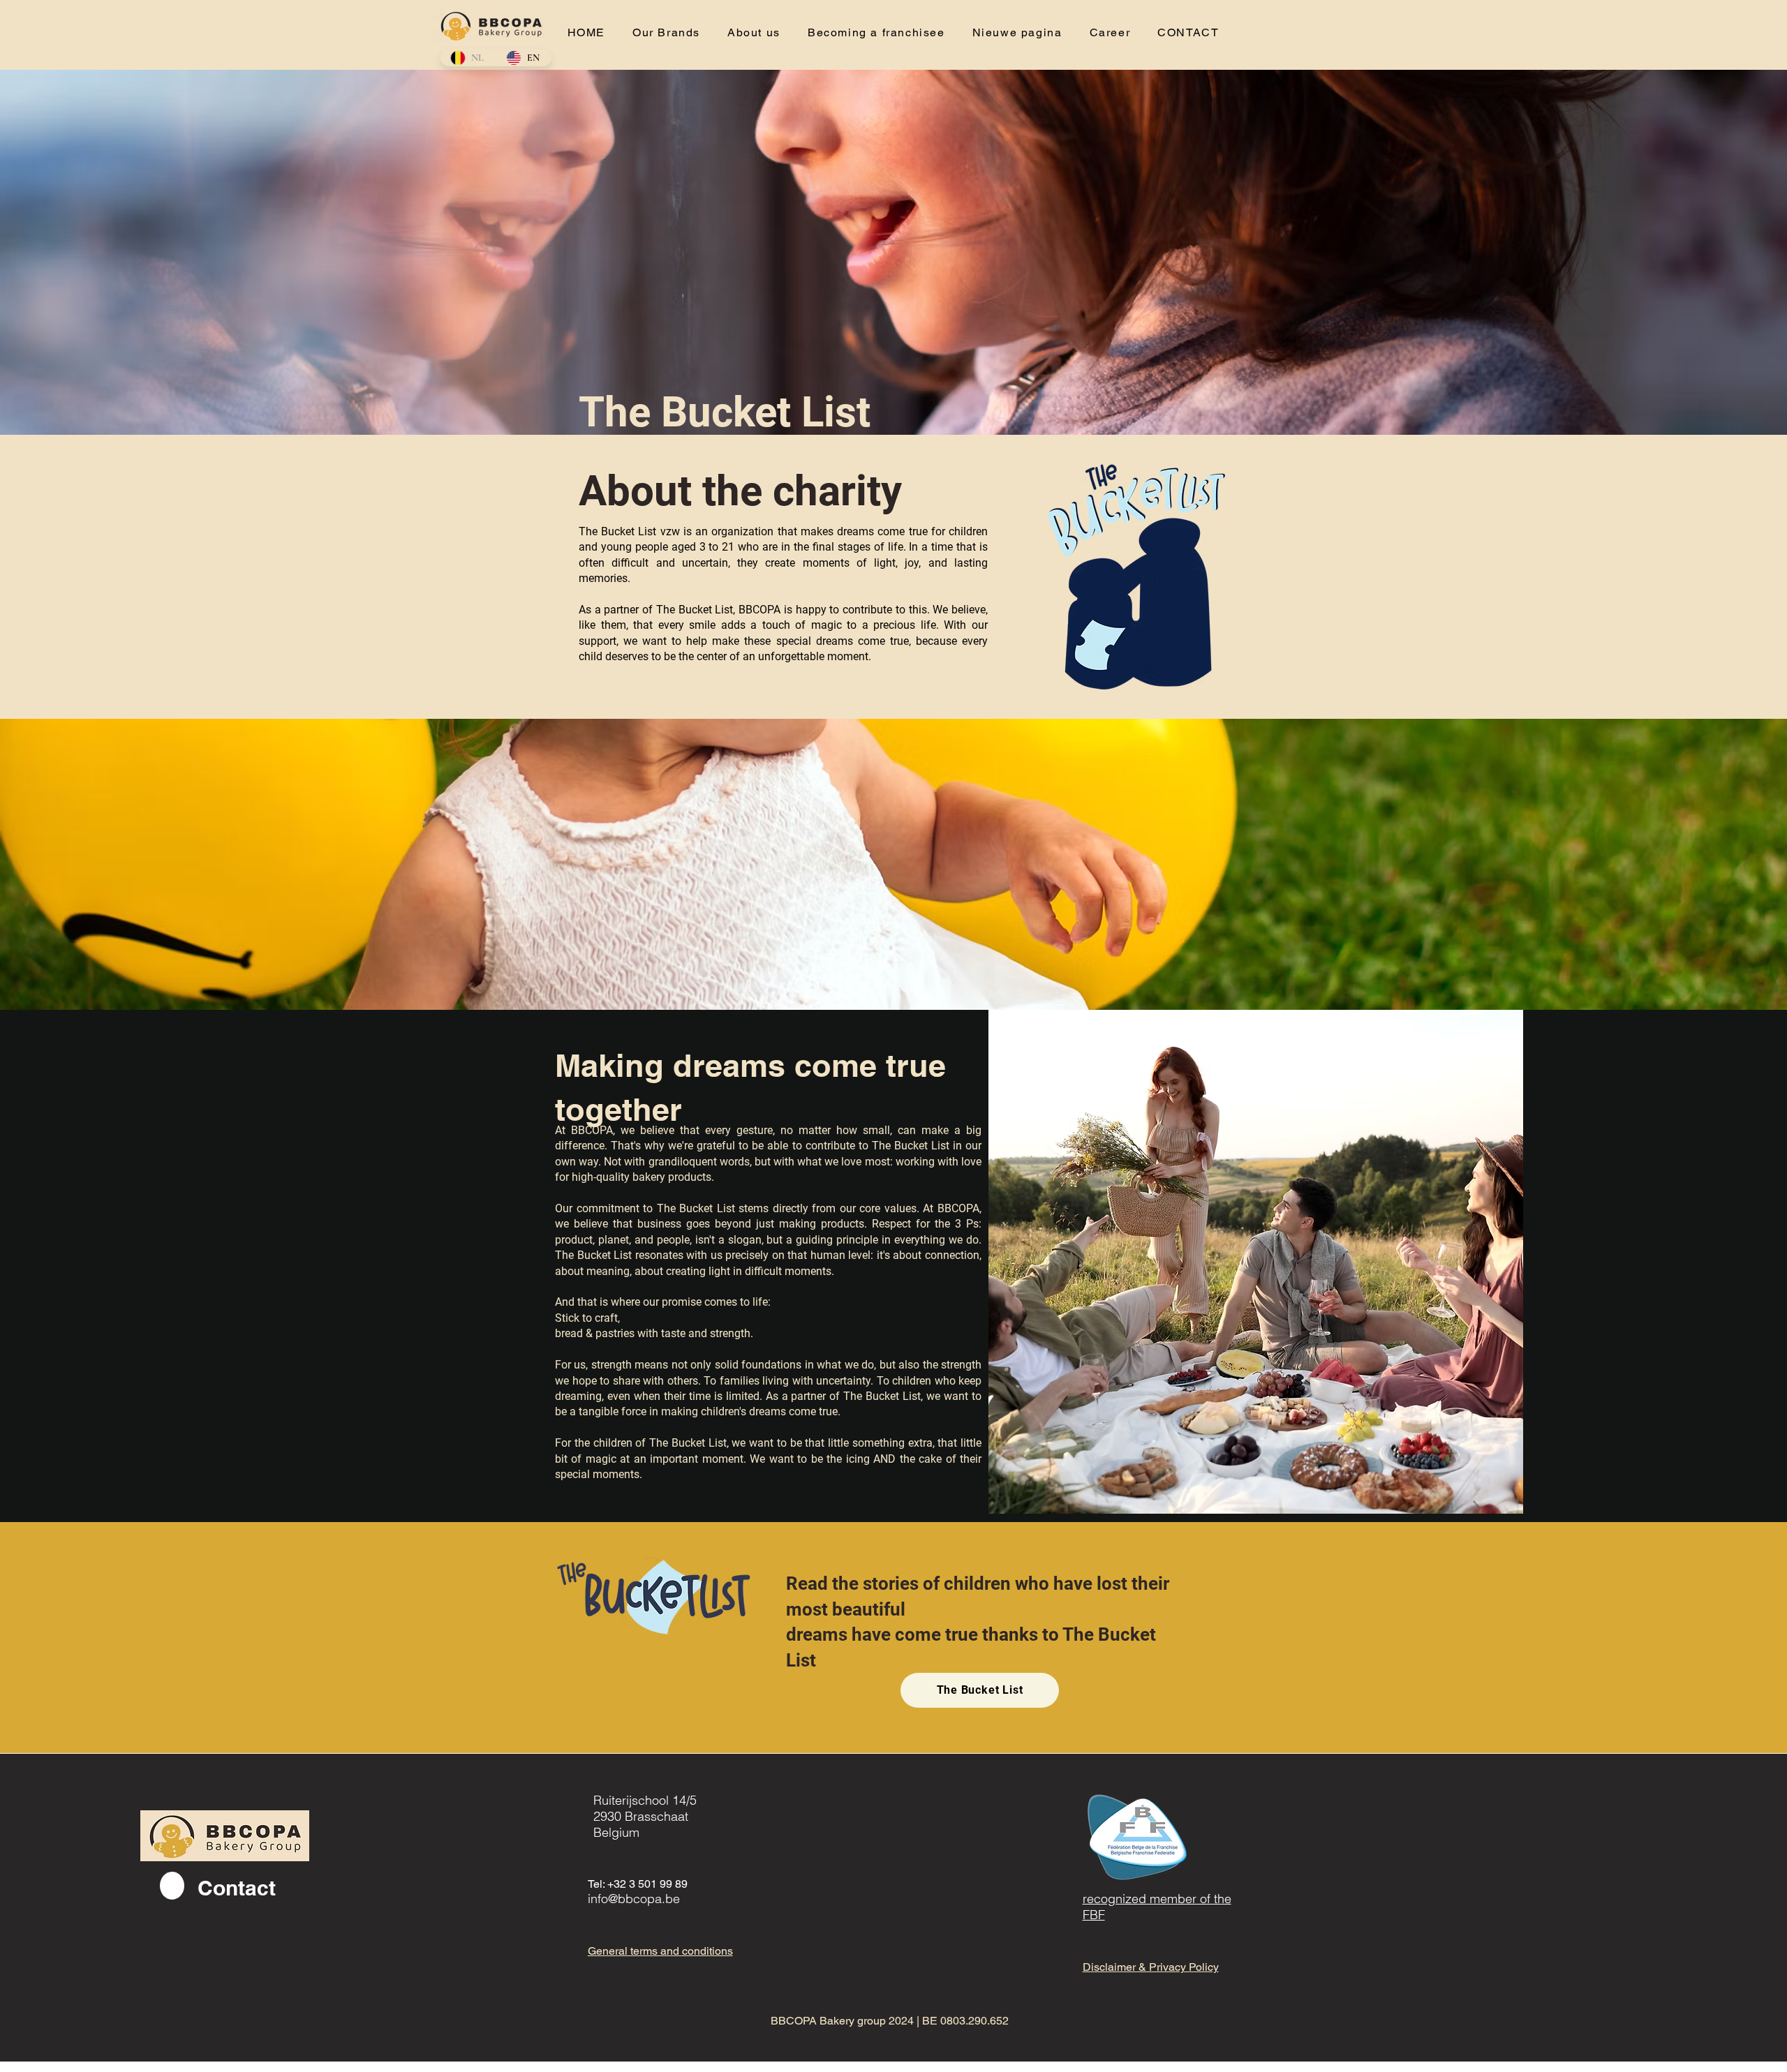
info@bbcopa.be (634, 1899)
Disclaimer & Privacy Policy (1151, 1967)
